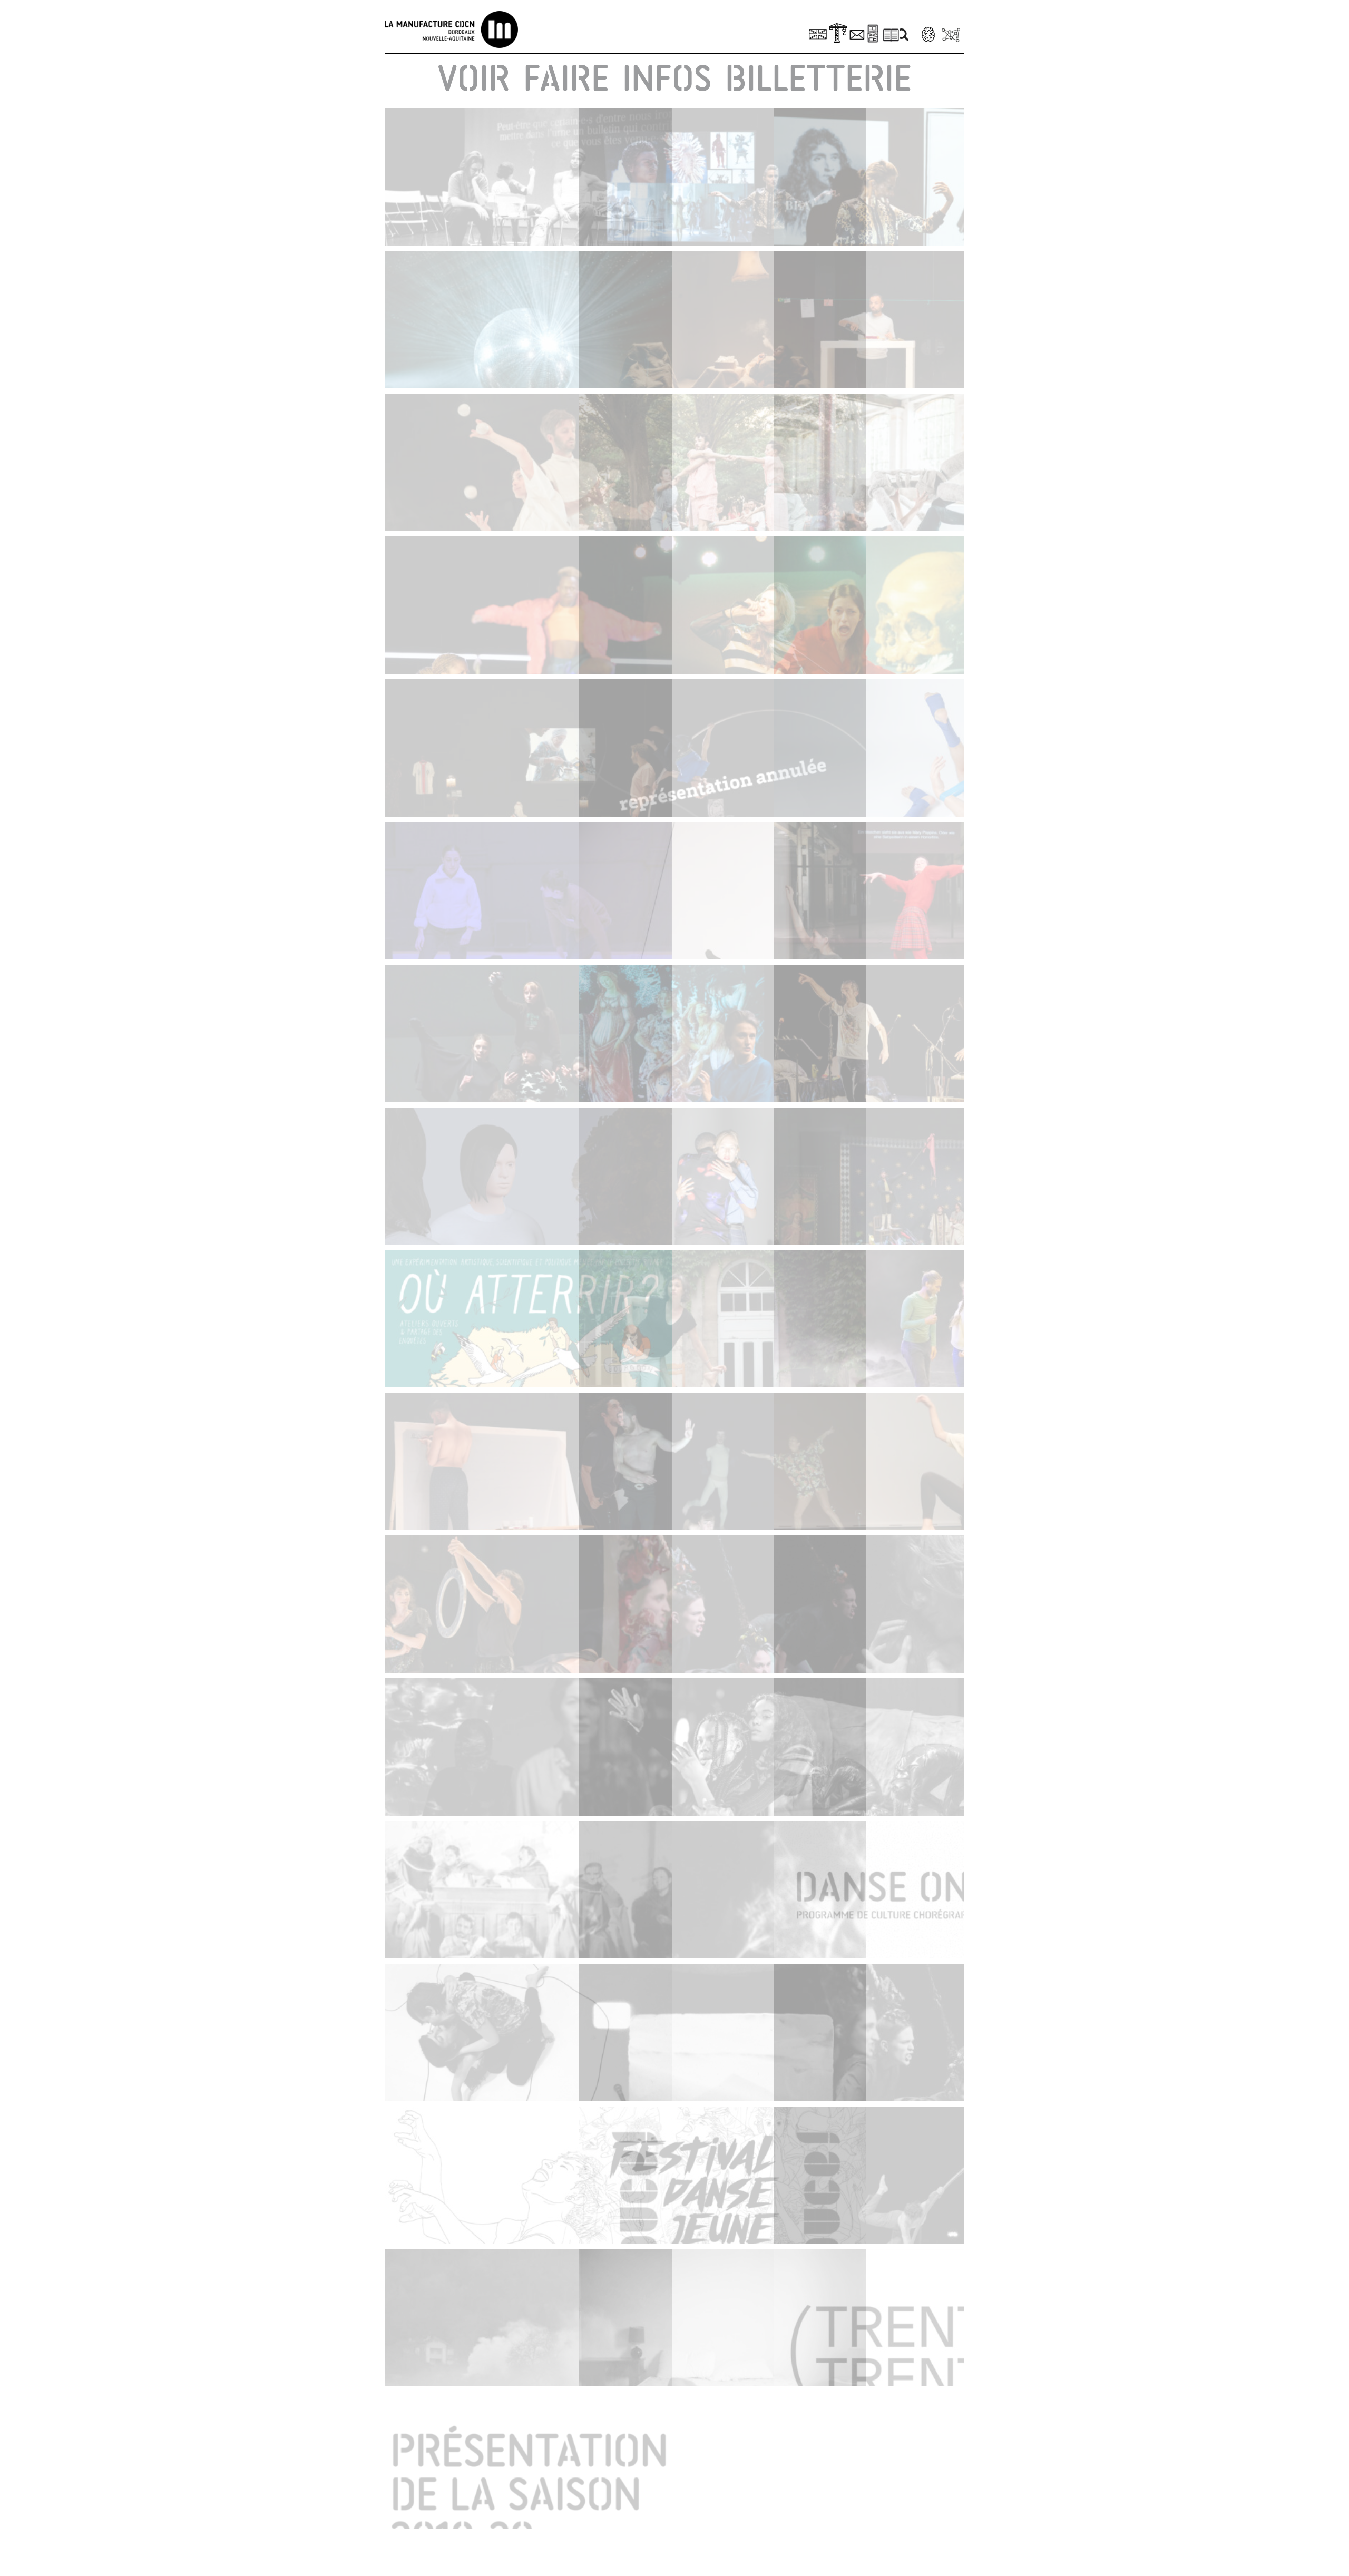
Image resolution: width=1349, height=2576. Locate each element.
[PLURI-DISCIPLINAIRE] (528, 177)
